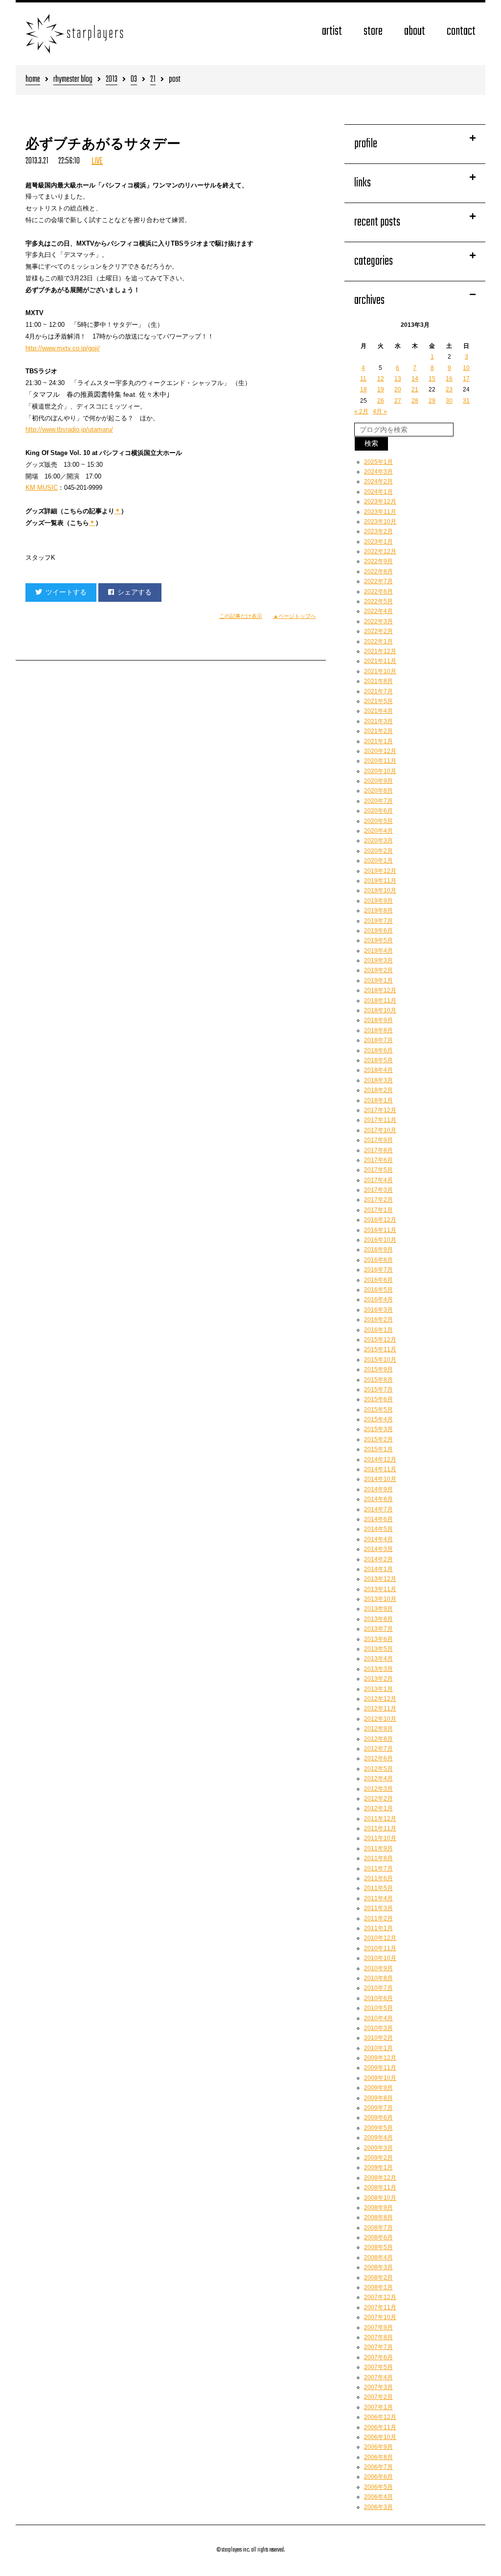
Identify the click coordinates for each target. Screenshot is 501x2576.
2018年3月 (378, 1080)
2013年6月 (378, 1639)
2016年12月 (380, 1220)
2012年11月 (380, 1709)
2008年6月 (378, 2237)
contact (461, 32)
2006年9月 (378, 2447)
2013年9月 (378, 1609)
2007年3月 (378, 2387)
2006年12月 (380, 2417)
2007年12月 (380, 2297)
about (415, 32)
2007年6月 (378, 2357)
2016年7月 (378, 1270)
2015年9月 (378, 1369)
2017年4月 (378, 1180)
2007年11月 (380, 2307)
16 (449, 379)
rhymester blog (73, 80)
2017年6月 (378, 1160)
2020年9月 (378, 781)
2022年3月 (378, 621)
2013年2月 (378, 1679)
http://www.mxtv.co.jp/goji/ (63, 348)
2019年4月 (378, 951)
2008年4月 (378, 2257)
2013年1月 (378, 1689)
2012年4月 (378, 1778)
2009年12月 (380, 2058)
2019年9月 (378, 901)
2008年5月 (378, 2247)
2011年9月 (378, 1848)
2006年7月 (378, 2467)
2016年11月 (380, 1230)
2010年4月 (378, 2018)
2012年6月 (378, 1758)
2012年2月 (378, 1799)
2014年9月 (378, 1489)
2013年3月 (378, 1669)
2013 (112, 80)
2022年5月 (378, 601)
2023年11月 (380, 512)
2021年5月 (378, 701)
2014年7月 (378, 1509)
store (373, 32)
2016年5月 (378, 1290)
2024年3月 (378, 472)
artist (332, 32)
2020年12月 (380, 751)
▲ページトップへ (295, 616)
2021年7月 (378, 691)
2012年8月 (378, 1739)
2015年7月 (378, 1390)
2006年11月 (380, 2427)
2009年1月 (378, 2167)
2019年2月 (378, 970)
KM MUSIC (42, 488)
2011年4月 (378, 1898)
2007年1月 (378, 2407)
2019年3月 (378, 960)
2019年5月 (378, 940)
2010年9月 (378, 1968)
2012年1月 (378, 1808)
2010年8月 (378, 1978)
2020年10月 (380, 771)
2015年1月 (378, 1449)
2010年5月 (378, 2008)
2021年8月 (378, 681)
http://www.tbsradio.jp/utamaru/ (69, 429)
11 (363, 379)
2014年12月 (380, 1459)
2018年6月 (378, 1050)
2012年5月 (378, 1769)
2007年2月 (378, 2397)
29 (432, 401)
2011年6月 (378, 1878)
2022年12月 (380, 551)
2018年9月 (378, 1020)
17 (466, 379)
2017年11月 (380, 1120)
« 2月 (361, 411)
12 (381, 379)
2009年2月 (378, 2158)
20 (398, 389)
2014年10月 (380, 1479)
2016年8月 (378, 1260)
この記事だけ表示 (241, 616)
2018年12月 (380, 990)
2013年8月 (378, 1619)
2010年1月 (378, 2048)
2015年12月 (380, 1340)
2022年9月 (378, 561)
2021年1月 (378, 741)
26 (381, 401)
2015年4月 (378, 1419)
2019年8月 (378, 911)
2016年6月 (378, 1280)
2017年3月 (378, 1190)
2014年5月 (378, 1529)
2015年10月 (380, 1360)
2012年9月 (378, 1729)
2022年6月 (378, 592)
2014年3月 (378, 1549)
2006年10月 (380, 2437)
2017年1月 (378, 1210)
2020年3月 (378, 841)
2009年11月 (380, 2068)
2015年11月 (380, 1349)
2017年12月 (380, 1110)
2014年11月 (380, 1469)
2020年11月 (380, 761)
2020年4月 (378, 831)
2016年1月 (378, 1330)
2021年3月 (378, 721)
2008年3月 (378, 2267)
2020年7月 (378, 801)
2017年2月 (378, 1200)
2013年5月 (378, 1649)
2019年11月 (380, 881)
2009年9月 (378, 2088)
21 (153, 80)
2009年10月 (380, 2078)
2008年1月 (378, 2287)
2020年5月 (378, 821)
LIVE (97, 161)
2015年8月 (378, 1380)
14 (415, 379)
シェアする (135, 592)
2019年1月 (378, 980)
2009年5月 (378, 2128)
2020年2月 (378, 851)
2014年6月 (378, 1519)
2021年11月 (380, 661)
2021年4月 (378, 711)
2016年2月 (378, 1320)
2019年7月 (378, 921)
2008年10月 (380, 2198)
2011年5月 (378, 1888)
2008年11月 (380, 2188)
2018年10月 (380, 1010)
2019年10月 (380, 890)
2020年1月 (378, 861)
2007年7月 (378, 2347)
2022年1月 (378, 641)
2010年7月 (378, 1988)
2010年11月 (380, 1948)
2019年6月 (378, 931)
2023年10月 (380, 522)
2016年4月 (378, 1299)
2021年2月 (378, 731)
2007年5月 (378, 2367)
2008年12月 (380, 2178)
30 (449, 401)
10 (466, 368)
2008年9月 (378, 2208)
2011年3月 (378, 1908)
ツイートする (66, 592)
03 (134, 80)
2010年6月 (378, 1998)
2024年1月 (378, 492)
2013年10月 (380, 1599)
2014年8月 (378, 1499)
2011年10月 (380, 1838)
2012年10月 (380, 1719)
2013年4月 (378, 1659)
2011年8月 (378, 1858)
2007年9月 (378, 2327)
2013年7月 (378, 1629)
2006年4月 (378, 2497)
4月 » (380, 411)
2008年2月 (378, 2278)
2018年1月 (378, 1100)
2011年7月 (378, 1869)
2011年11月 (380, 1828)
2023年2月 (378, 531)
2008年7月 (378, 2228)
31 (466, 401)
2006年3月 (378, 2507)
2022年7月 (378, 581)
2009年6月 (378, 2118)
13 (398, 379)
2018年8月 (378, 1030)
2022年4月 (378, 611)
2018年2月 (378, 1090)
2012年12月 (380, 1699)
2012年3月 (378, 1789)
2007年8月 (378, 2337)
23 (449, 389)
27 (398, 401)
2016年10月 (380, 1240)
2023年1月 (378, 542)
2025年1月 (378, 462)
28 (415, 401)
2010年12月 (380, 1938)
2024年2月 (378, 481)
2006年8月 (378, 2457)
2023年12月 (380, 502)
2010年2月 (378, 2038)
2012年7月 (378, 1749)
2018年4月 (378, 1070)
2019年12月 (380, 871)
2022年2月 (378, 631)
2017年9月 (378, 1140)
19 (381, 389)
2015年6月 (378, 1399)
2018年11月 (380, 1001)
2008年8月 (378, 2217)
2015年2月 (378, 1439)
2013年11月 (380, 1589)
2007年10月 (380, 2317)
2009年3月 (378, 2148)
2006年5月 (378, 2487)
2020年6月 (378, 811)
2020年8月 (378, 791)
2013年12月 (380, 1579)
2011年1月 (378, 1928)
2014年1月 (378, 1569)
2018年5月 (378, 1060)
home (33, 80)
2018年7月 (378, 1040)
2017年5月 (378, 1170)
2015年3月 (378, 1429)
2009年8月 (378, 2098)
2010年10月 (380, 1958)
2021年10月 (380, 671)
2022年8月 (378, 571)
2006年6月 (378, 2477)
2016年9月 (378, 1250)
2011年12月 (380, 1819)
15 (432, 379)
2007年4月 (378, 2377)
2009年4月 (378, 2138)
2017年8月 (378, 1150)
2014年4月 (378, 1539)
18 (364, 389)
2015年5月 (378, 1410)
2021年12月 (380, 651)
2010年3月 (378, 2028)
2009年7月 (378, 2108)
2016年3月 (378, 1310)
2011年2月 (378, 1918)
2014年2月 (378, 1559)
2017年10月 (380, 1130)
